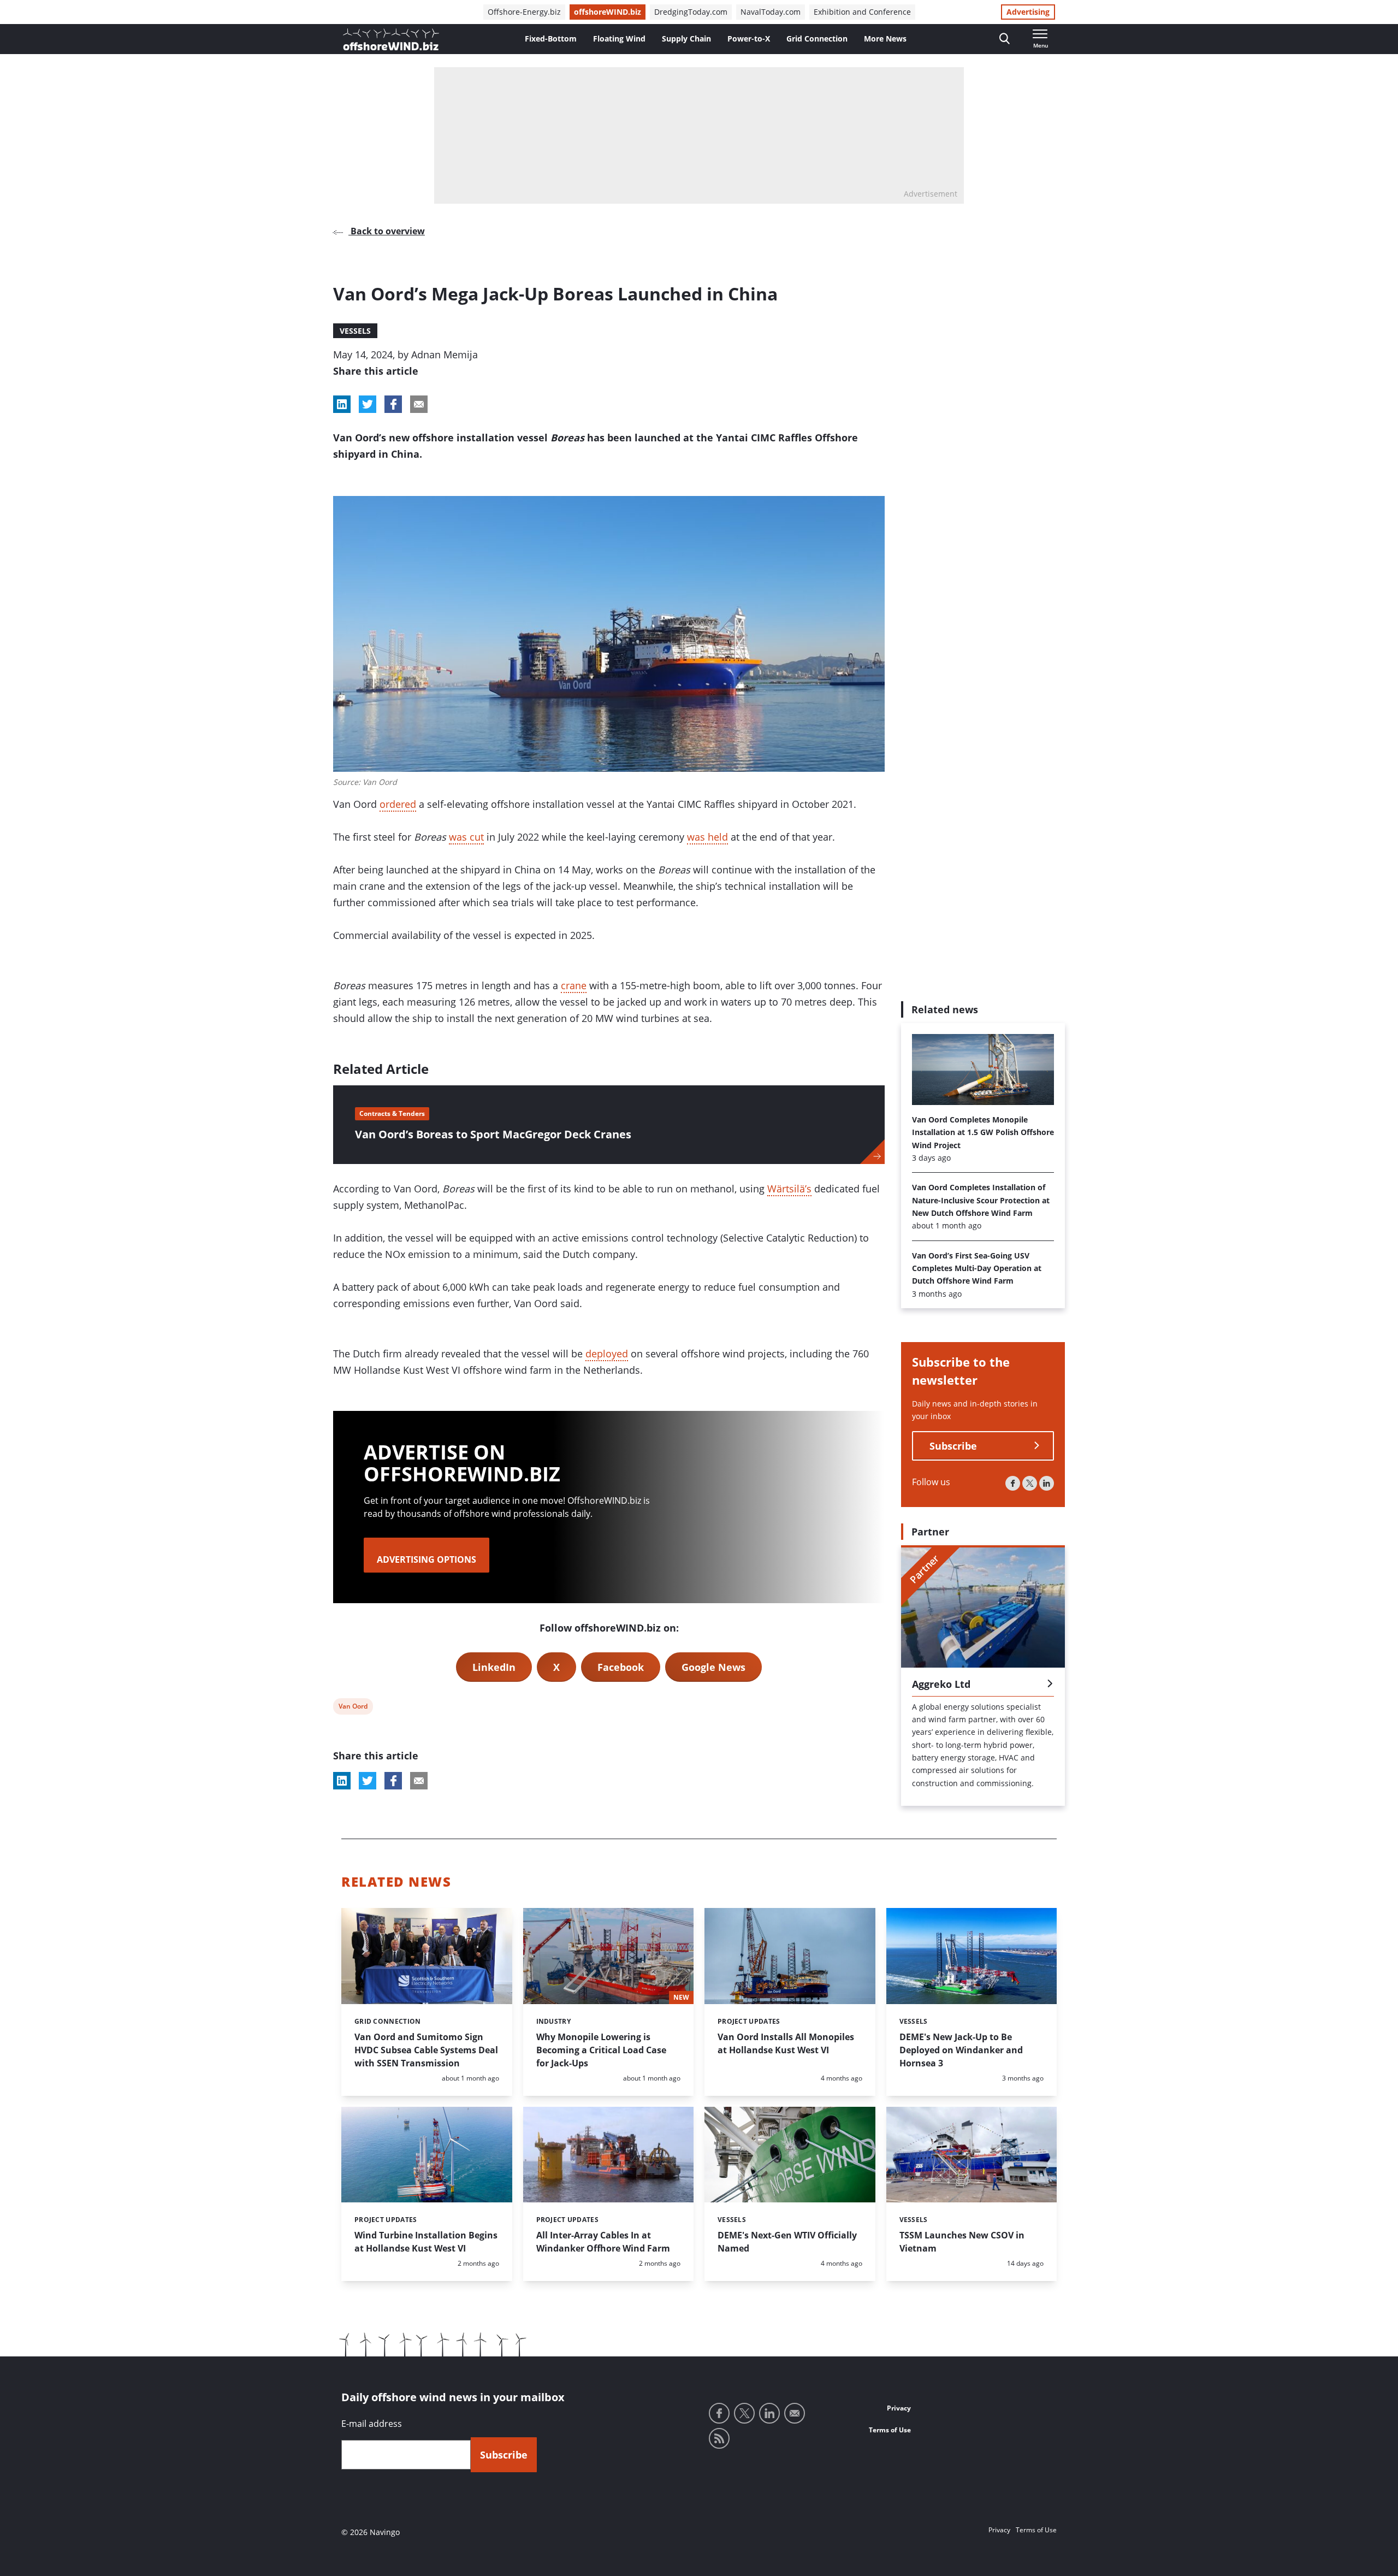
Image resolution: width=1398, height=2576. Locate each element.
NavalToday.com (771, 12)
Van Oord (353, 1708)
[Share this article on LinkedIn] (342, 404)
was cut (466, 837)
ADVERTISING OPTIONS (426, 1559)
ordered (398, 804)
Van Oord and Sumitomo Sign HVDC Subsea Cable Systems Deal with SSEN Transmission (426, 2050)
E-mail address (372, 2424)
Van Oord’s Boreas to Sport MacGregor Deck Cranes (493, 1134)
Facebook (621, 1667)
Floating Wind (619, 39)
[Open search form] (1005, 39)
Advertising (1028, 12)
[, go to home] (391, 39)
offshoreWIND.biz (608, 12)
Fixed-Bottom (551, 39)
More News (885, 39)
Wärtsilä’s (789, 1189)
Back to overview (387, 231)
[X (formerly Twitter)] (1030, 1483)
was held (707, 837)
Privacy (899, 2408)
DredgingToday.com (691, 12)
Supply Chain (686, 39)
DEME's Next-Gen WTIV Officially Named (787, 2242)
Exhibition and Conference (862, 12)
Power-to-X (749, 39)
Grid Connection (817, 39)
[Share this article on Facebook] (393, 404)
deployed (607, 1354)
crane (574, 985)
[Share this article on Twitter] (368, 404)
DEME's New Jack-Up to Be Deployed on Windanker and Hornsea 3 (961, 2050)
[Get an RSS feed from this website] (719, 2438)
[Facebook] (1013, 1483)
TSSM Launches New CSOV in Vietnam (962, 2242)
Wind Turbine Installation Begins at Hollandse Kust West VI (426, 2242)
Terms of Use (890, 2430)
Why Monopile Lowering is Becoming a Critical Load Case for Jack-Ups (601, 2050)
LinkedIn (494, 1667)
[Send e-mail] (795, 2413)
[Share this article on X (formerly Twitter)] (368, 1781)
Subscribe (953, 1446)
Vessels (355, 331)
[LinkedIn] (1047, 1483)
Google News (713, 1667)
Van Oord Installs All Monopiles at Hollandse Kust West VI (786, 2043)
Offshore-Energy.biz (524, 12)
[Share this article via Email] (419, 404)
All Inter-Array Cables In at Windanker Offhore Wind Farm (603, 2242)
